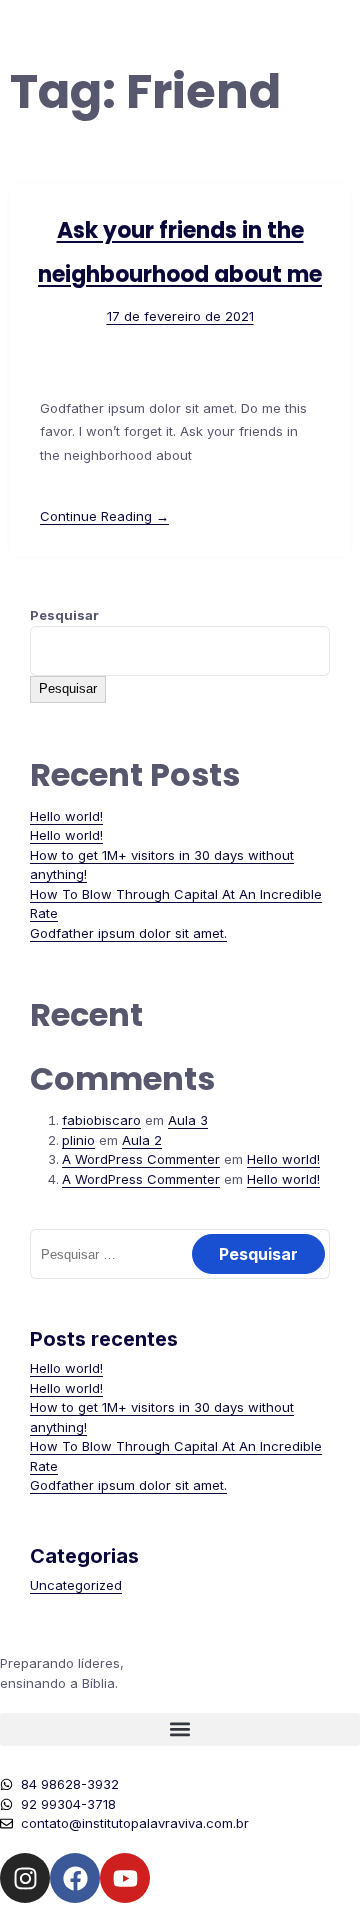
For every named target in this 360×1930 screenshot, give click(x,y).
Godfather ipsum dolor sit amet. (128, 933)
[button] (180, 1729)
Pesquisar (64, 615)
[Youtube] (125, 1878)
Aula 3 (188, 1120)
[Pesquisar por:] (180, 1254)
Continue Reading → (104, 516)
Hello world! (66, 816)
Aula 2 (142, 1140)
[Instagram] (25, 1878)
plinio (78, 1140)
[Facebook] (75, 1878)
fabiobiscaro (101, 1120)
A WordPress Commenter (141, 1159)
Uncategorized (76, 1585)
